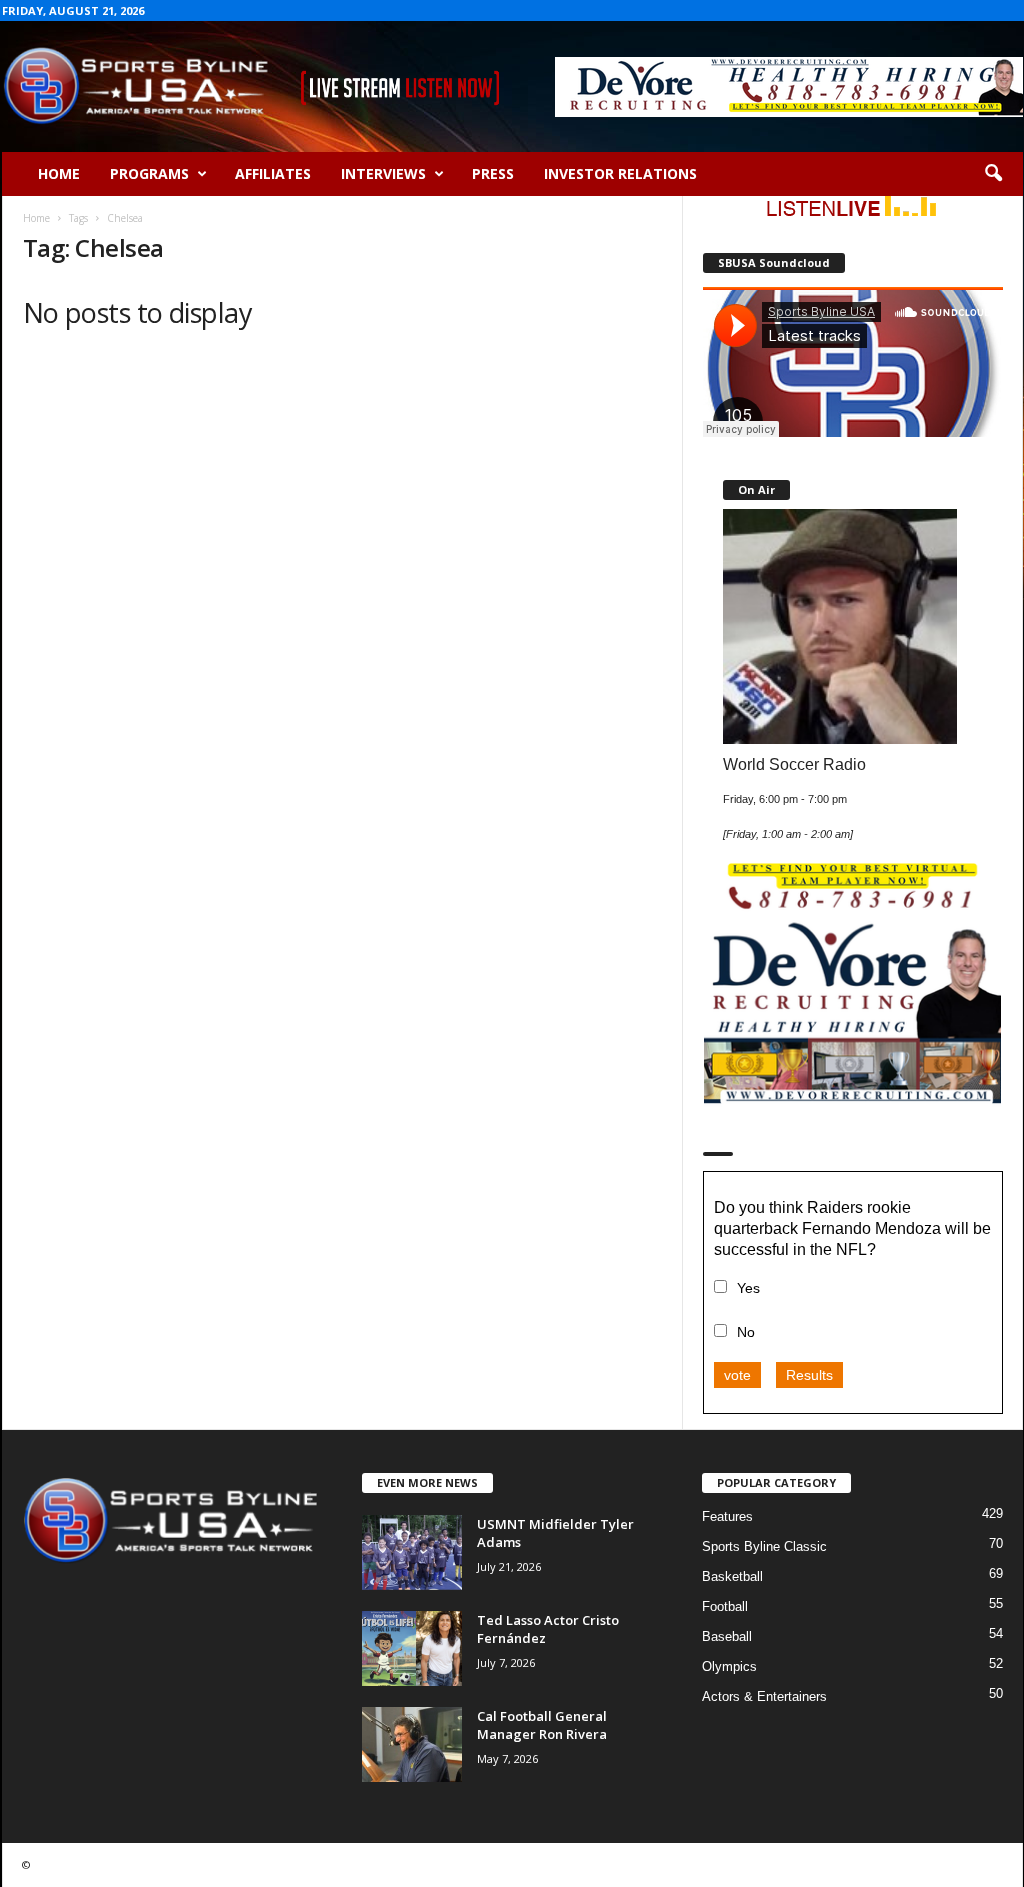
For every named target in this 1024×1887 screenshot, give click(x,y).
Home (59, 173)
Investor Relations (620, 173)
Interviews (383, 173)
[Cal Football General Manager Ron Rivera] (412, 1744)
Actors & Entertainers (764, 1696)
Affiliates (273, 173)
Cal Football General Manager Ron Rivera (542, 1725)
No (746, 1332)
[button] (993, 174)
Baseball (727, 1636)
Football (725, 1606)
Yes (748, 1288)
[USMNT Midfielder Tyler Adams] (412, 1552)
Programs (149, 173)
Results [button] (809, 1375)
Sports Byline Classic (764, 1546)
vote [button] (737, 1375)
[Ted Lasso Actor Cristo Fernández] (412, 1648)
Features (727, 1516)
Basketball (732, 1576)
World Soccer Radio (794, 764)
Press (493, 173)
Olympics (729, 1666)
